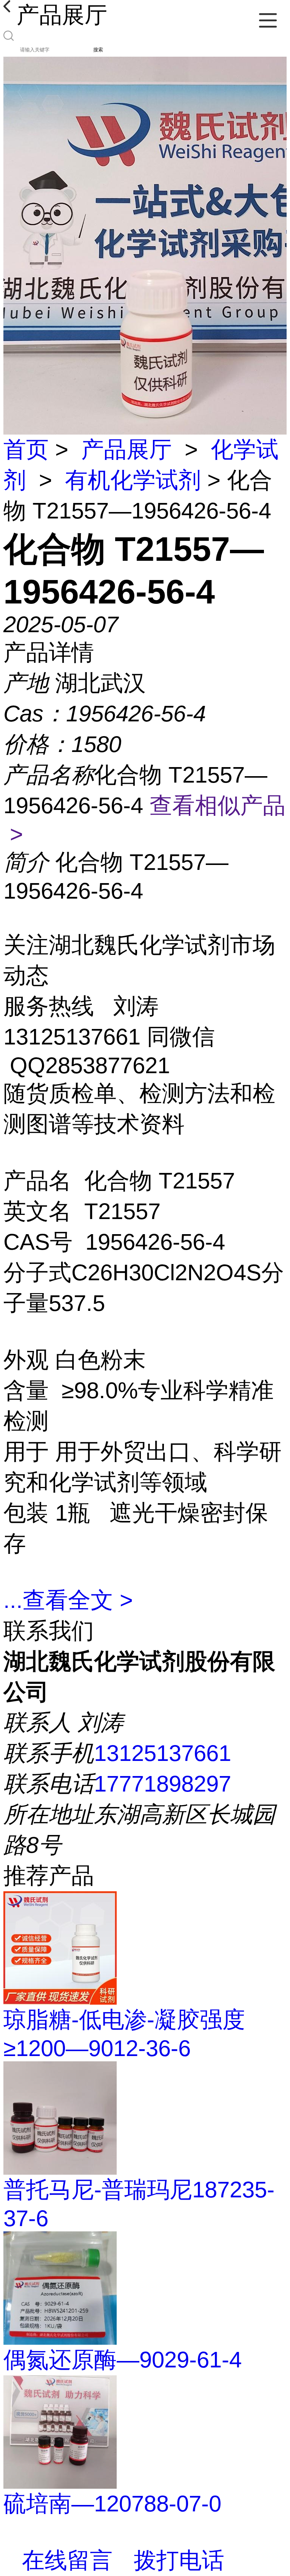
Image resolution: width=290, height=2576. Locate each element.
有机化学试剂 (133, 480)
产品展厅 (126, 449)
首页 (26, 449)
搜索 (98, 50)
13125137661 (163, 1753)
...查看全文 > (68, 1600)
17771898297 (163, 1784)
